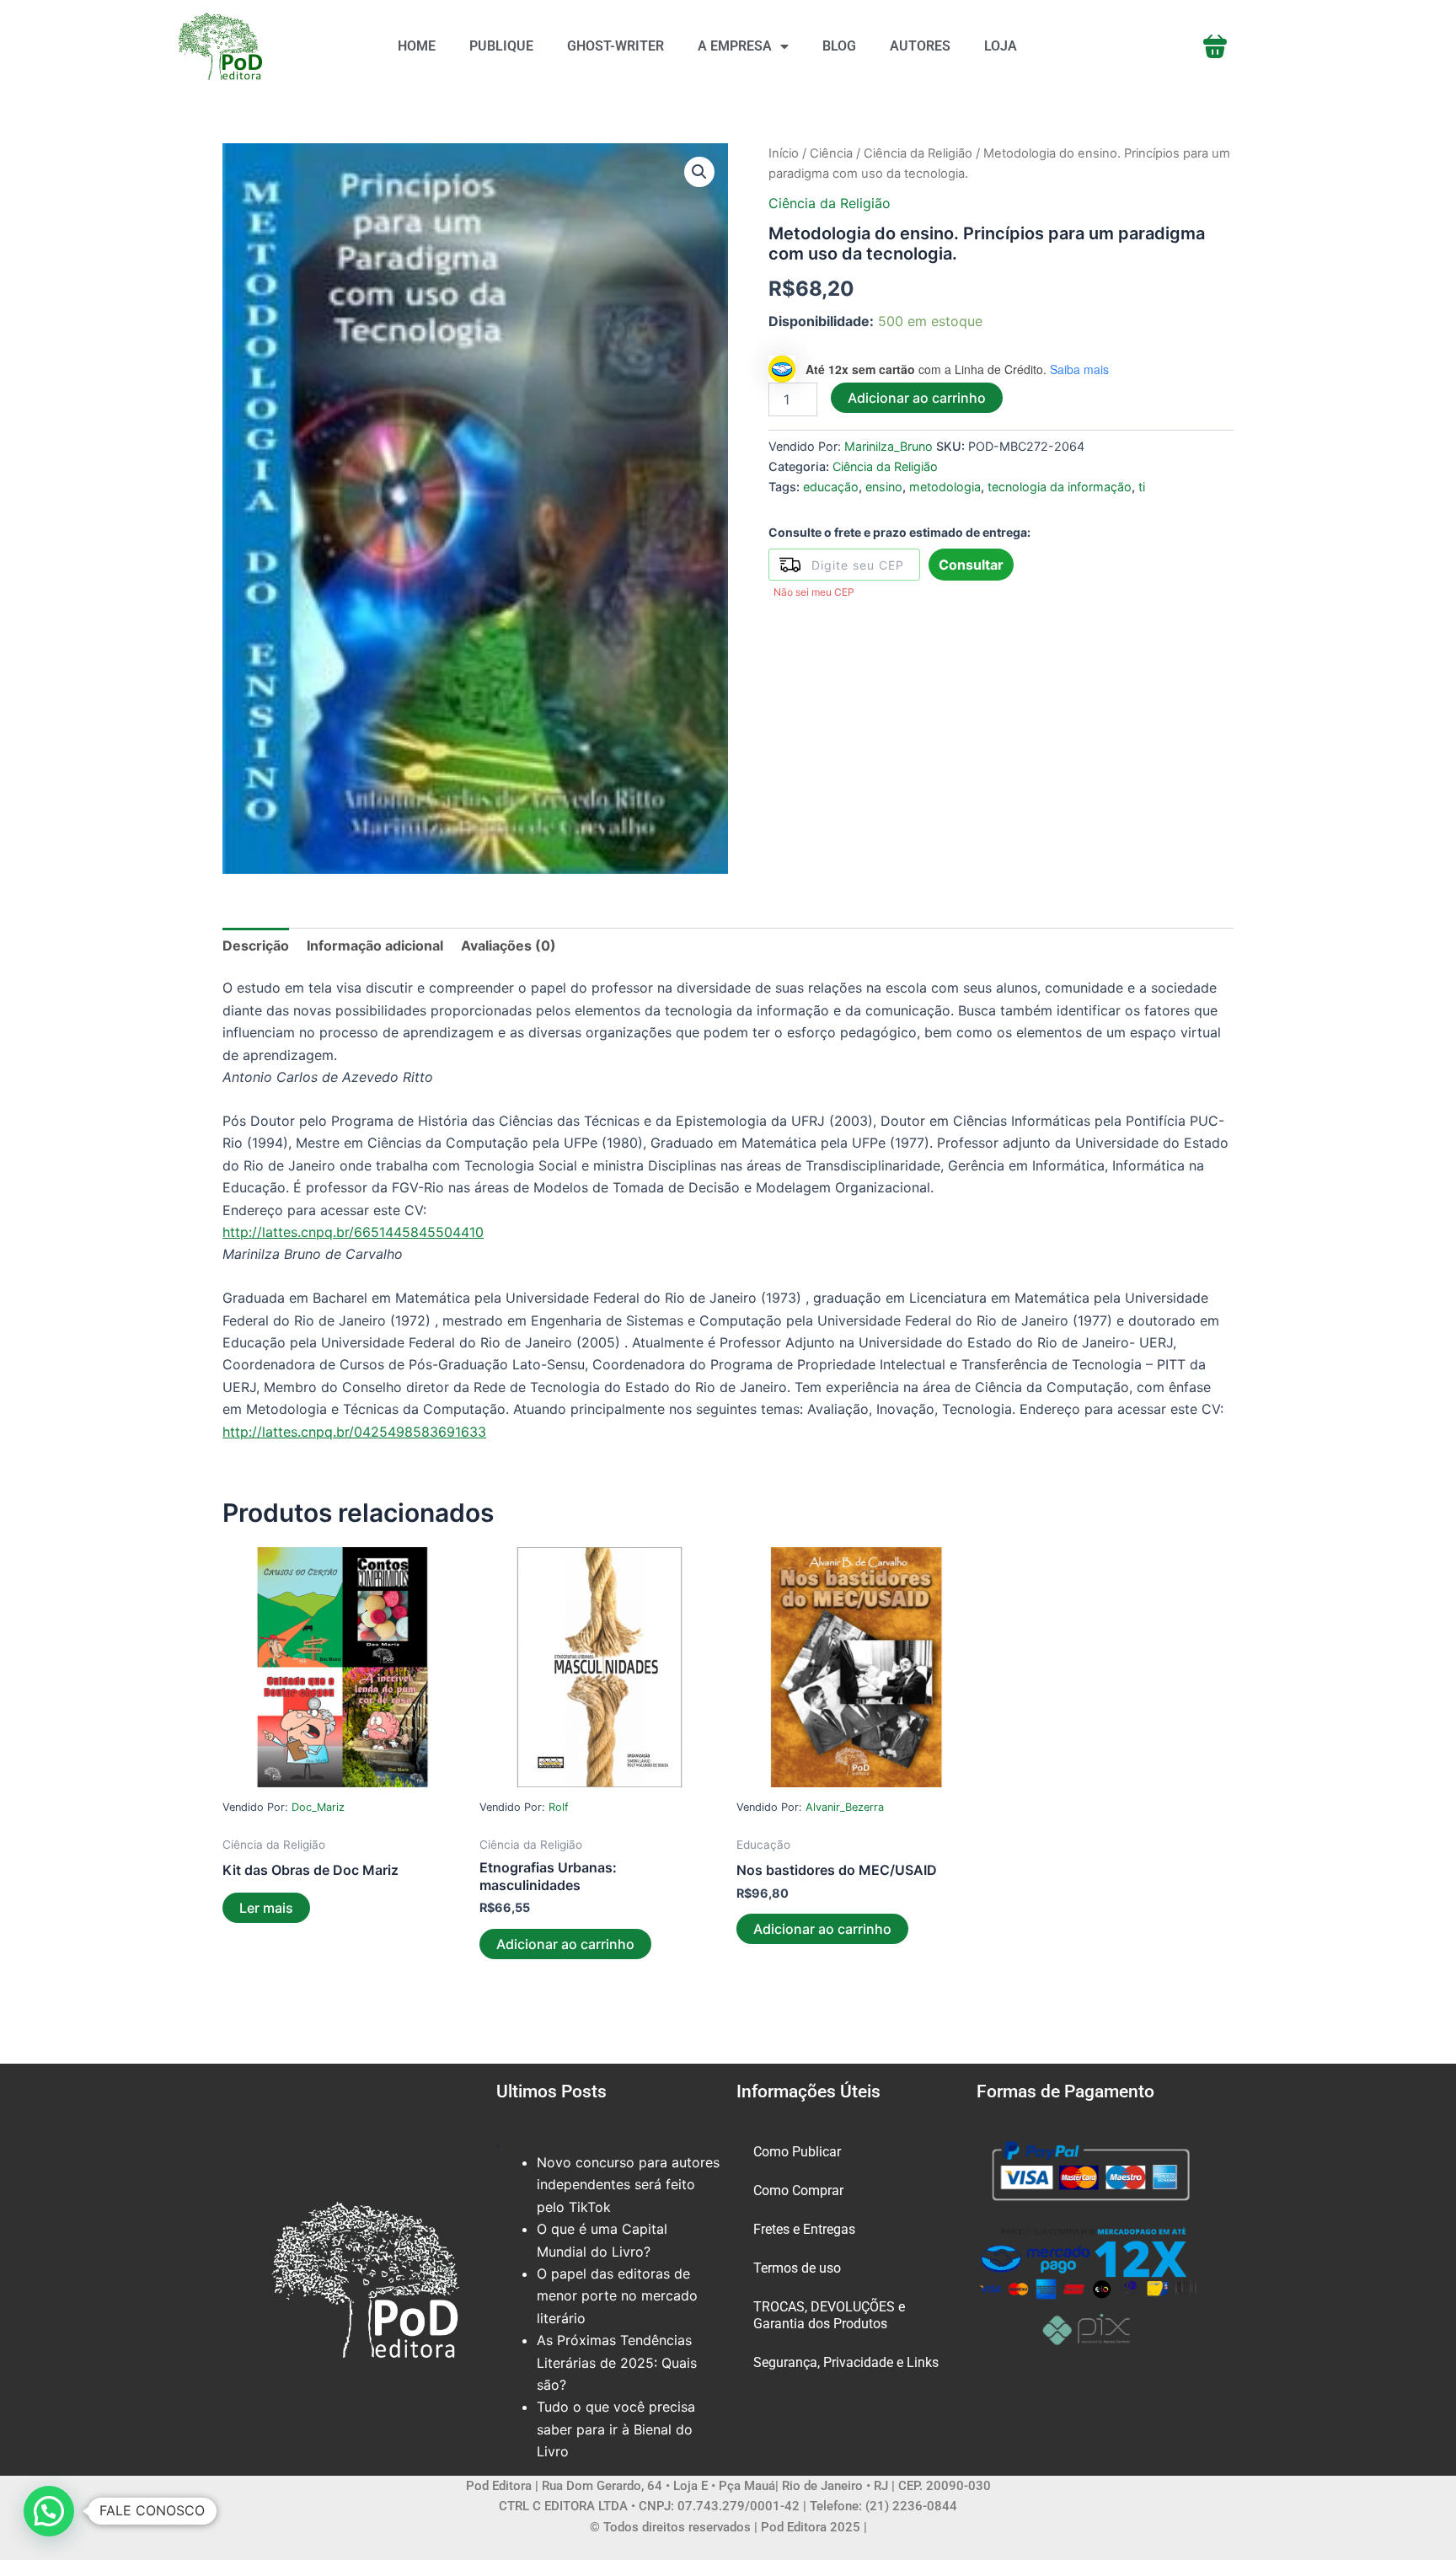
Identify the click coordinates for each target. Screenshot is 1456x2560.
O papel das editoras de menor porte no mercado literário (617, 2296)
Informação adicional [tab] (375, 945)
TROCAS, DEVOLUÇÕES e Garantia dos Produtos (829, 2315)
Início (784, 153)
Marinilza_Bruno (889, 446)
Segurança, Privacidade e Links (846, 2362)
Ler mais (266, 1908)
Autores (920, 46)
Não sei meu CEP (814, 592)
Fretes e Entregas (804, 2229)
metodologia (945, 487)
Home (417, 46)
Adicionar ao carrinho (917, 398)
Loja (1001, 46)
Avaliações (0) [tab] (509, 945)
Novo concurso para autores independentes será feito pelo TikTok (628, 2185)
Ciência (831, 153)
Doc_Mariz (318, 1807)
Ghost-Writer (616, 46)
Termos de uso (797, 2268)
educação (831, 487)
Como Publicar (797, 2152)
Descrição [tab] (256, 945)
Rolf (559, 1807)
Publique (501, 46)
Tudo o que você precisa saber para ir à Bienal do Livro (616, 2429)
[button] (699, 172)
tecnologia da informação (1060, 487)
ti (1142, 487)
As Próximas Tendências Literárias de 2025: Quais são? (617, 2362)
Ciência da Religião (918, 153)
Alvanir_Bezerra (845, 1807)
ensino (884, 487)
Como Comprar (798, 2190)
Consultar (971, 565)
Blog (839, 46)
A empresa (735, 46)
